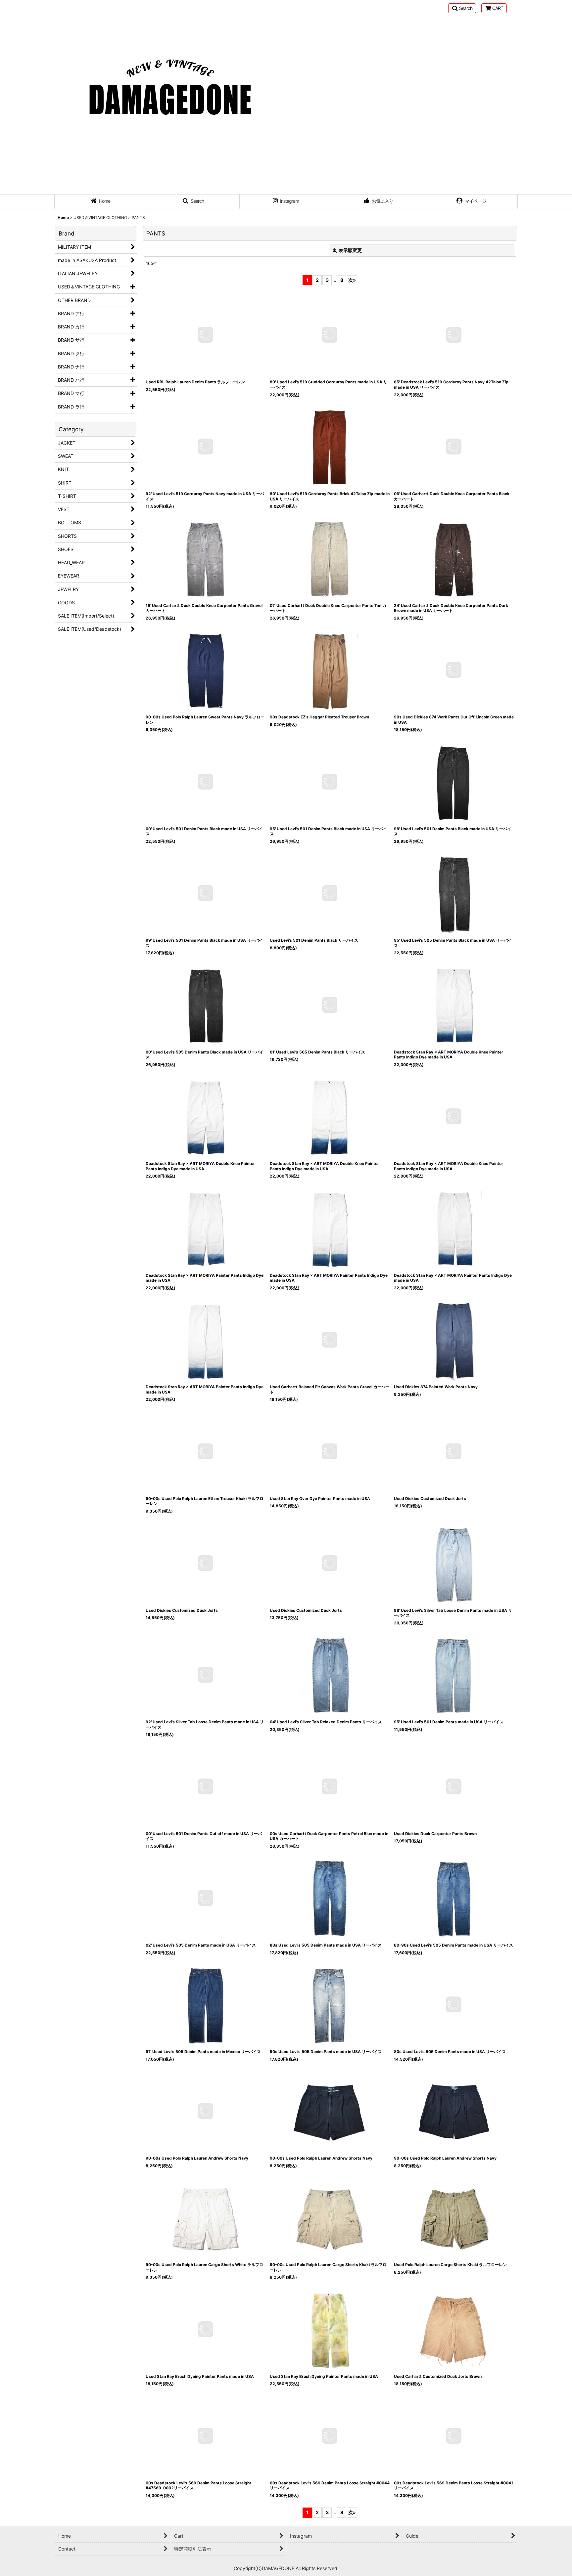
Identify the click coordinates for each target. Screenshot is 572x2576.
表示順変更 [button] (350, 250)
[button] (462, 8)
